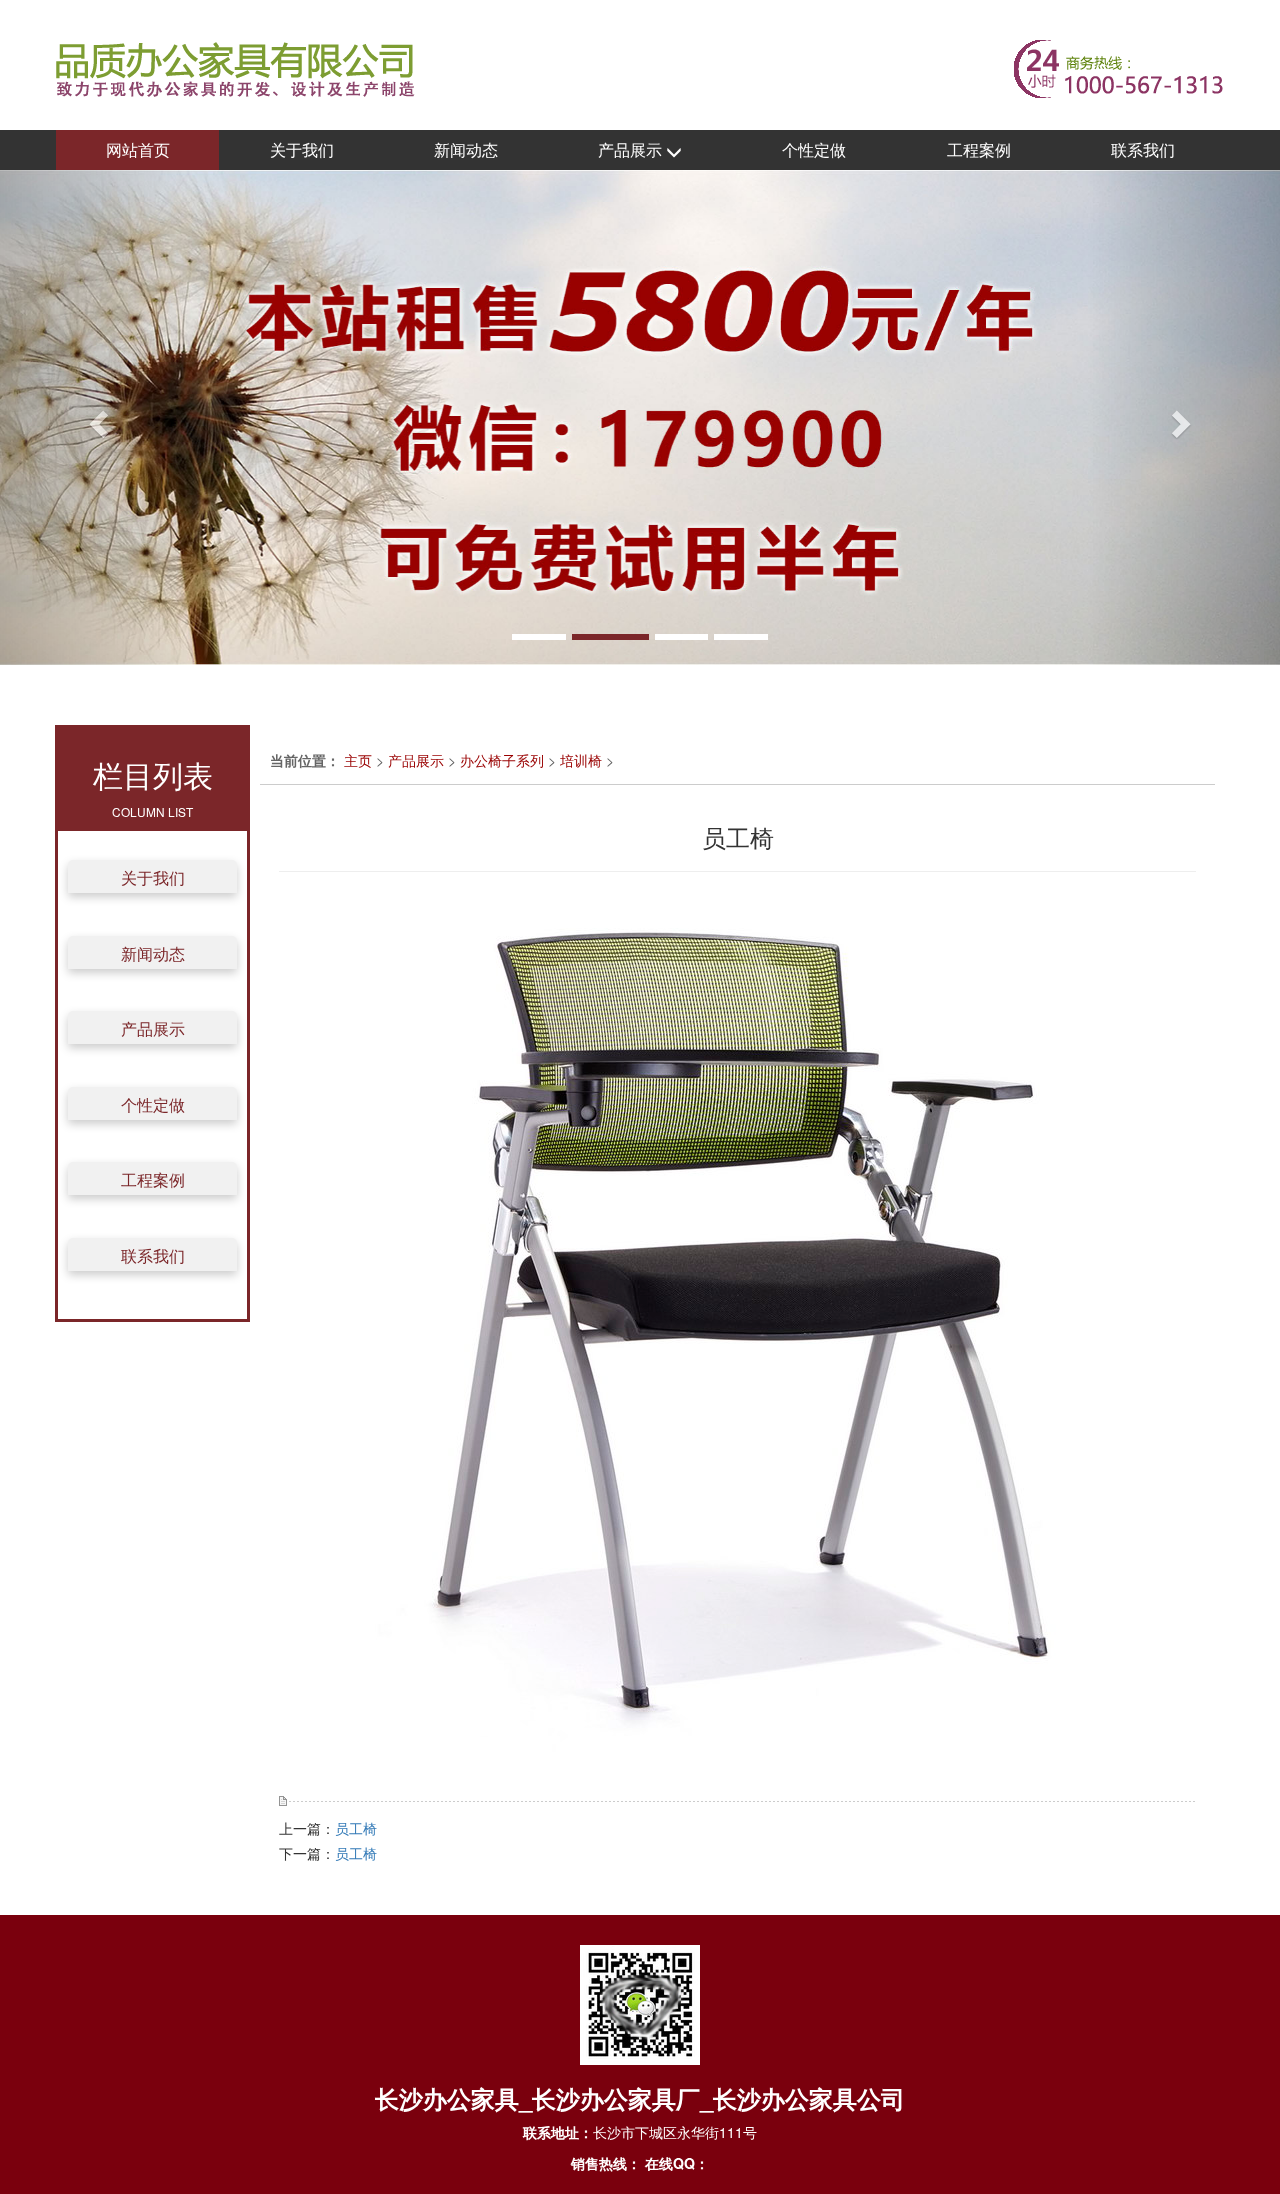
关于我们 (302, 149)
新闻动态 (466, 149)
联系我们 (1143, 149)
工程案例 (979, 149)
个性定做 (814, 149)
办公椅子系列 (502, 760)
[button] (96, 417)
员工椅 (356, 1828)
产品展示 (632, 149)
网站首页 (138, 149)
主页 (358, 760)
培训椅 (581, 760)
